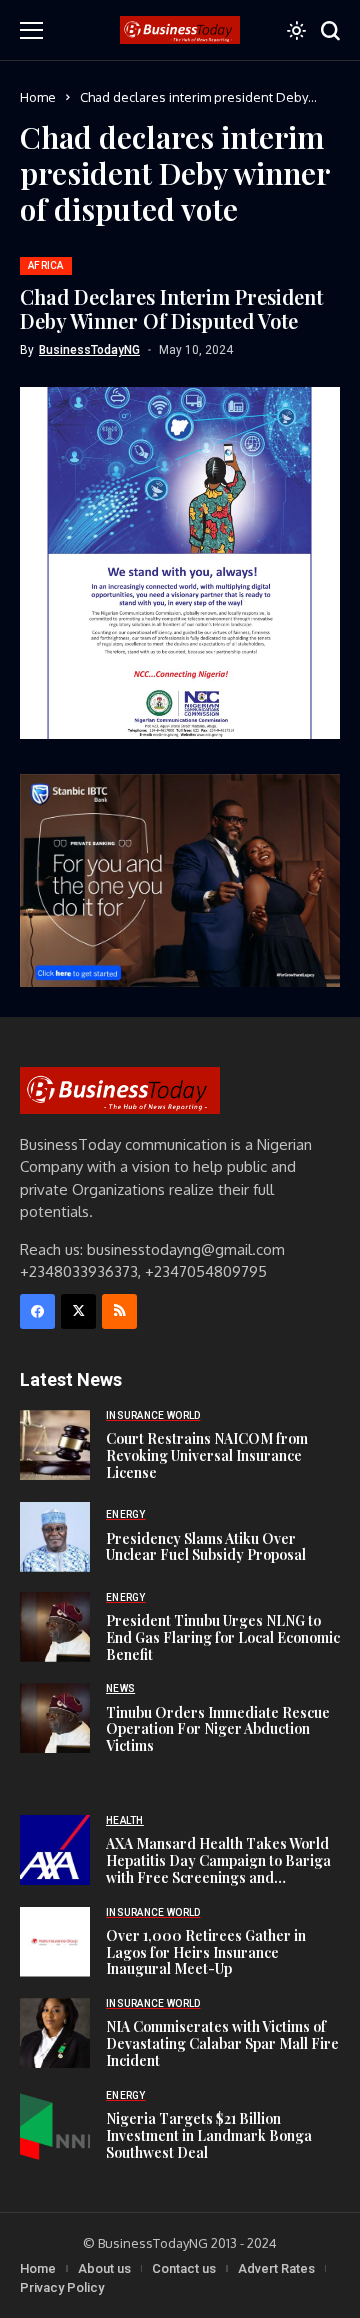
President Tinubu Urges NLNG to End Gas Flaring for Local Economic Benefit (223, 1637)
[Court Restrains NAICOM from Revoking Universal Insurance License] (55, 1445)
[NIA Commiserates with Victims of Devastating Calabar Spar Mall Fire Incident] (55, 2033)
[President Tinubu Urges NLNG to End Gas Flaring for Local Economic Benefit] (55, 1627)
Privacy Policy (62, 2287)
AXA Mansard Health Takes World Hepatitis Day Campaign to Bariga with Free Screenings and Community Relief (218, 1868)
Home (38, 97)
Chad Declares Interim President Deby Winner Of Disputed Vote (171, 308)
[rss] (119, 1311)
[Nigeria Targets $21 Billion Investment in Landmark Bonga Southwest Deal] (55, 2125)
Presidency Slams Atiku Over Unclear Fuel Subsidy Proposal (206, 1547)
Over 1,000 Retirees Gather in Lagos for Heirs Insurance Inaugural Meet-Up (206, 1952)
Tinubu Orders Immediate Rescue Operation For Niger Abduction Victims (218, 1729)
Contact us (184, 2268)
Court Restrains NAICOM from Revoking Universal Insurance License (207, 1455)
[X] (78, 1311)
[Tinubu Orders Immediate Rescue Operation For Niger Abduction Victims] (55, 1718)
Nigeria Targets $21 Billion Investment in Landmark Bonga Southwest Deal (209, 2135)
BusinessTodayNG (89, 350)
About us (104, 2268)
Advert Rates (276, 2268)
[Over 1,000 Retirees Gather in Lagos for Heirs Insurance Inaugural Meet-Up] (55, 1942)
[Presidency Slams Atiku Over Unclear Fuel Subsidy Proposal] (55, 1537)
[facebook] (37, 1311)
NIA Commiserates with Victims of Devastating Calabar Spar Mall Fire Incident (222, 2043)
